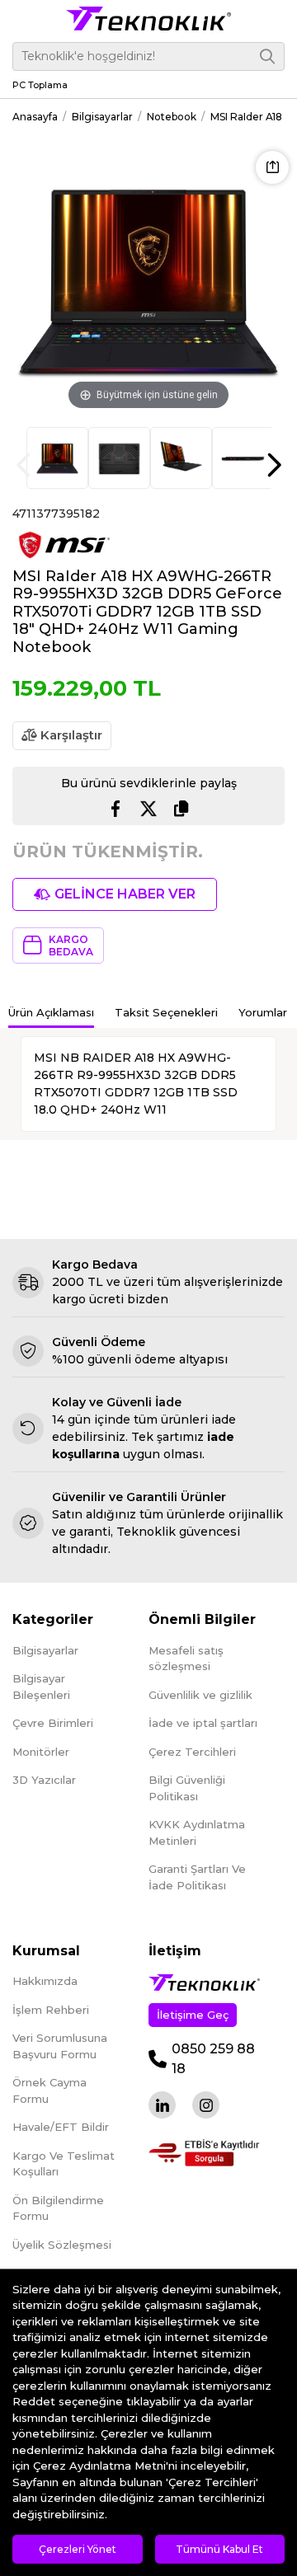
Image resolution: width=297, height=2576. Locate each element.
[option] (57, 458)
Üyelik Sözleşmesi (62, 2245)
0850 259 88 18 (213, 2059)
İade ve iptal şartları (203, 1723)
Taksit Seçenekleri (166, 1012)
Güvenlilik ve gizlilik (200, 1695)
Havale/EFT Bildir (61, 2127)
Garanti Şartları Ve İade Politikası (197, 1877)
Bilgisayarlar (102, 117)
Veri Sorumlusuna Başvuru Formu (60, 2046)
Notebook (172, 117)
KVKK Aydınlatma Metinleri (197, 1832)
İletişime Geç (193, 2015)
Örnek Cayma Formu (49, 2090)
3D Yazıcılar (44, 1780)
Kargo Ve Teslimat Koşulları (64, 2164)
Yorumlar (263, 1012)
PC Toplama (40, 85)
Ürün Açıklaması (51, 1012)
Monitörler (41, 1752)
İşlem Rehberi (51, 2010)
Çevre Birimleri (53, 1723)
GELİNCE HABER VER (125, 894)
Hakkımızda (45, 1981)
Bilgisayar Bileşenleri (41, 1687)
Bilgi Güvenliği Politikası (187, 1788)
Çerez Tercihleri (192, 1752)
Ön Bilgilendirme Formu (58, 2208)
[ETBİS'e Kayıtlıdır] (204, 2153)
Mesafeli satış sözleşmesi (186, 1659)
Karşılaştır (70, 735)
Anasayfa (35, 117)
